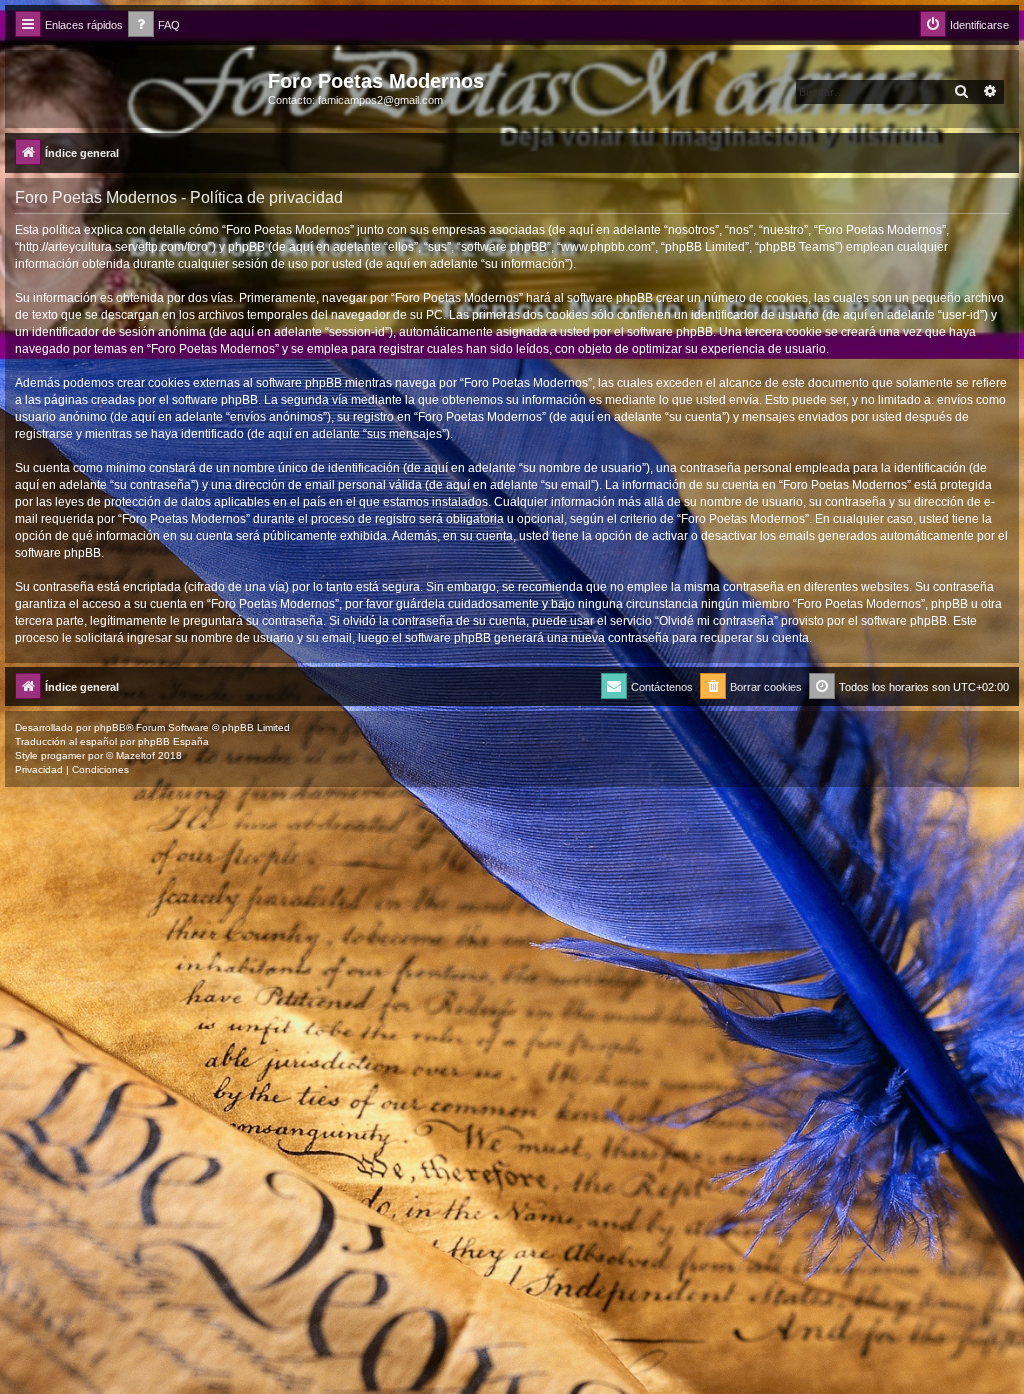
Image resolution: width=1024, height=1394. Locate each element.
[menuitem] (154, 25)
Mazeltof (135, 755)
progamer (63, 755)
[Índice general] (139, 87)
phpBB (110, 727)
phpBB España (173, 741)
